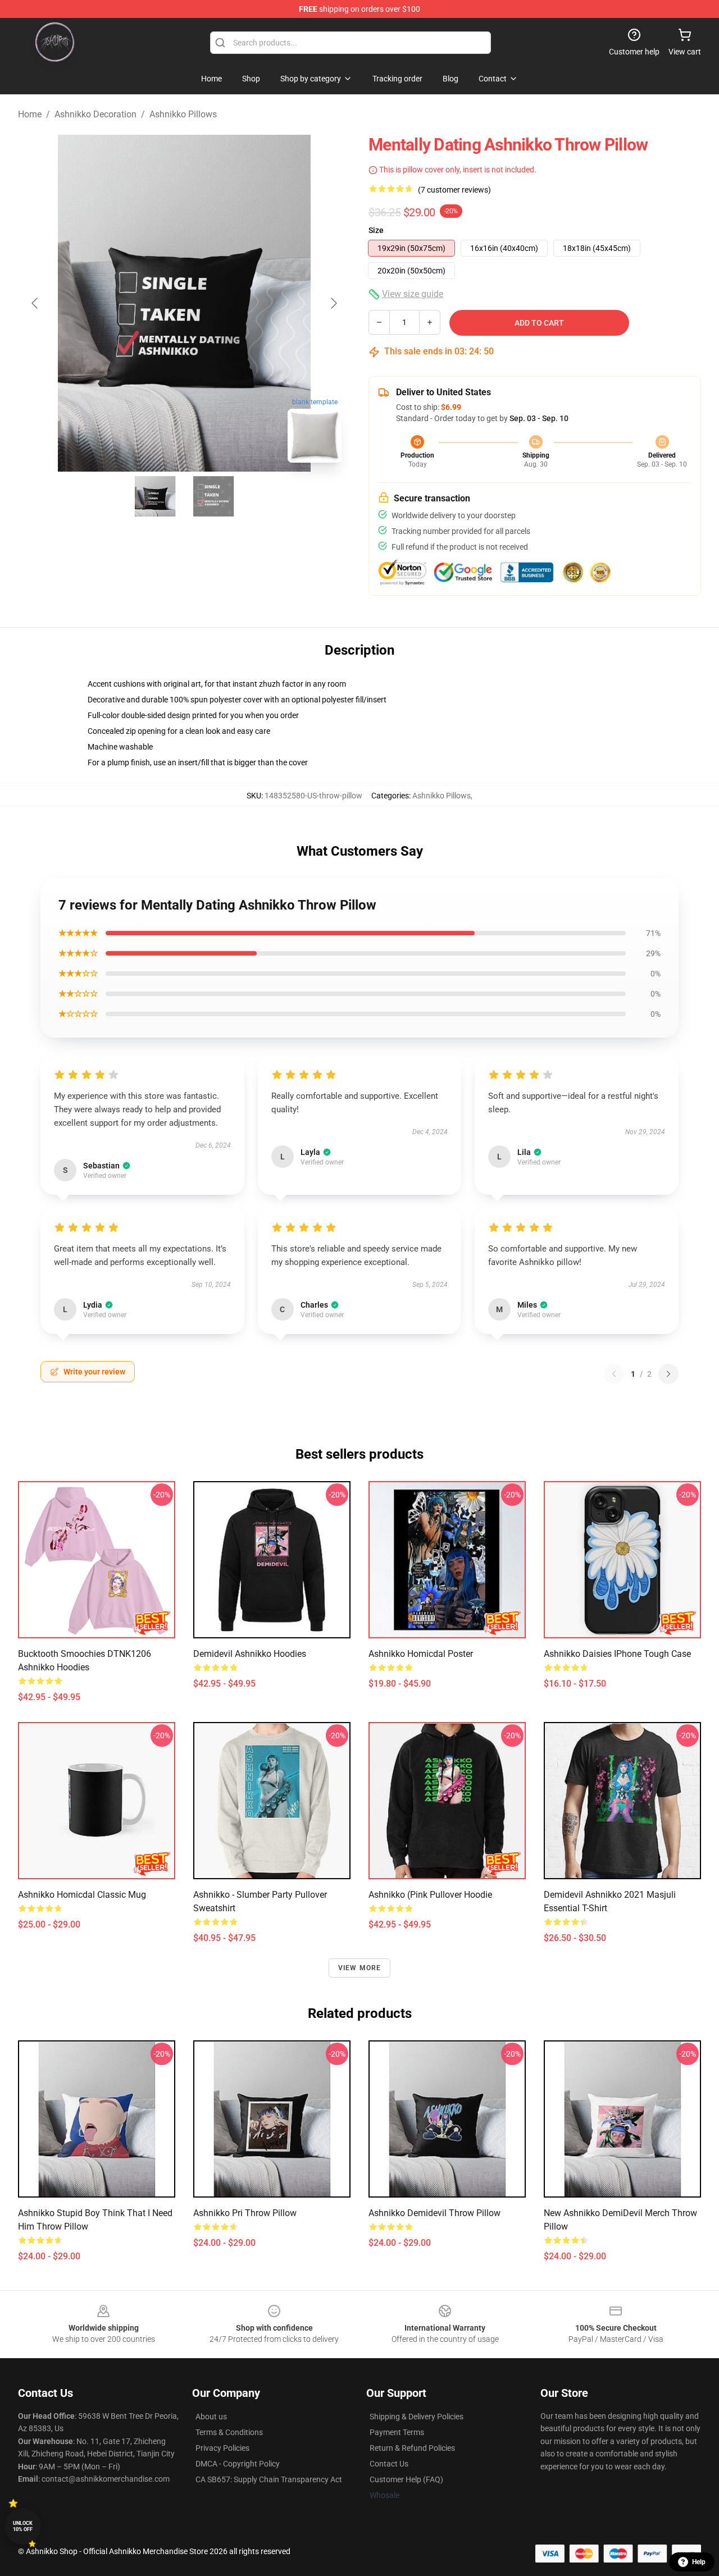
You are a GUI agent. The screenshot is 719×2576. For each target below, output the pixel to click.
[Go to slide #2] (213, 496)
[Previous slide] (35, 303)
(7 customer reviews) (454, 190)
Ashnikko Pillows (183, 114)
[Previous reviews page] (614, 1374)
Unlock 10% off (23, 2526)
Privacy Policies (222, 2448)
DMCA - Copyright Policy (238, 2464)
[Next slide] (333, 303)
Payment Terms (397, 2432)
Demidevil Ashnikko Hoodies (250, 1654)
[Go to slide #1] (155, 496)
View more (360, 1968)
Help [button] (699, 2562)
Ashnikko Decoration (95, 114)
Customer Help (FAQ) (406, 2479)
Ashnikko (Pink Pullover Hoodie (430, 1895)
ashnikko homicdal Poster (421, 1654)
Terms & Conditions (229, 2432)
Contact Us (389, 2464)
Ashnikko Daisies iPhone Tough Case (617, 1654)
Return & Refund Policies (412, 2448)
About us (211, 2417)
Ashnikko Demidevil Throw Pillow (434, 2213)
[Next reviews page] (668, 1374)
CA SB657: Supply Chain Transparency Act (269, 2479)
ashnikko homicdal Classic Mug (82, 1895)
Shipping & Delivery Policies (417, 2417)
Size (376, 230)
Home (30, 114)
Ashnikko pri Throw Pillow (245, 2213)
